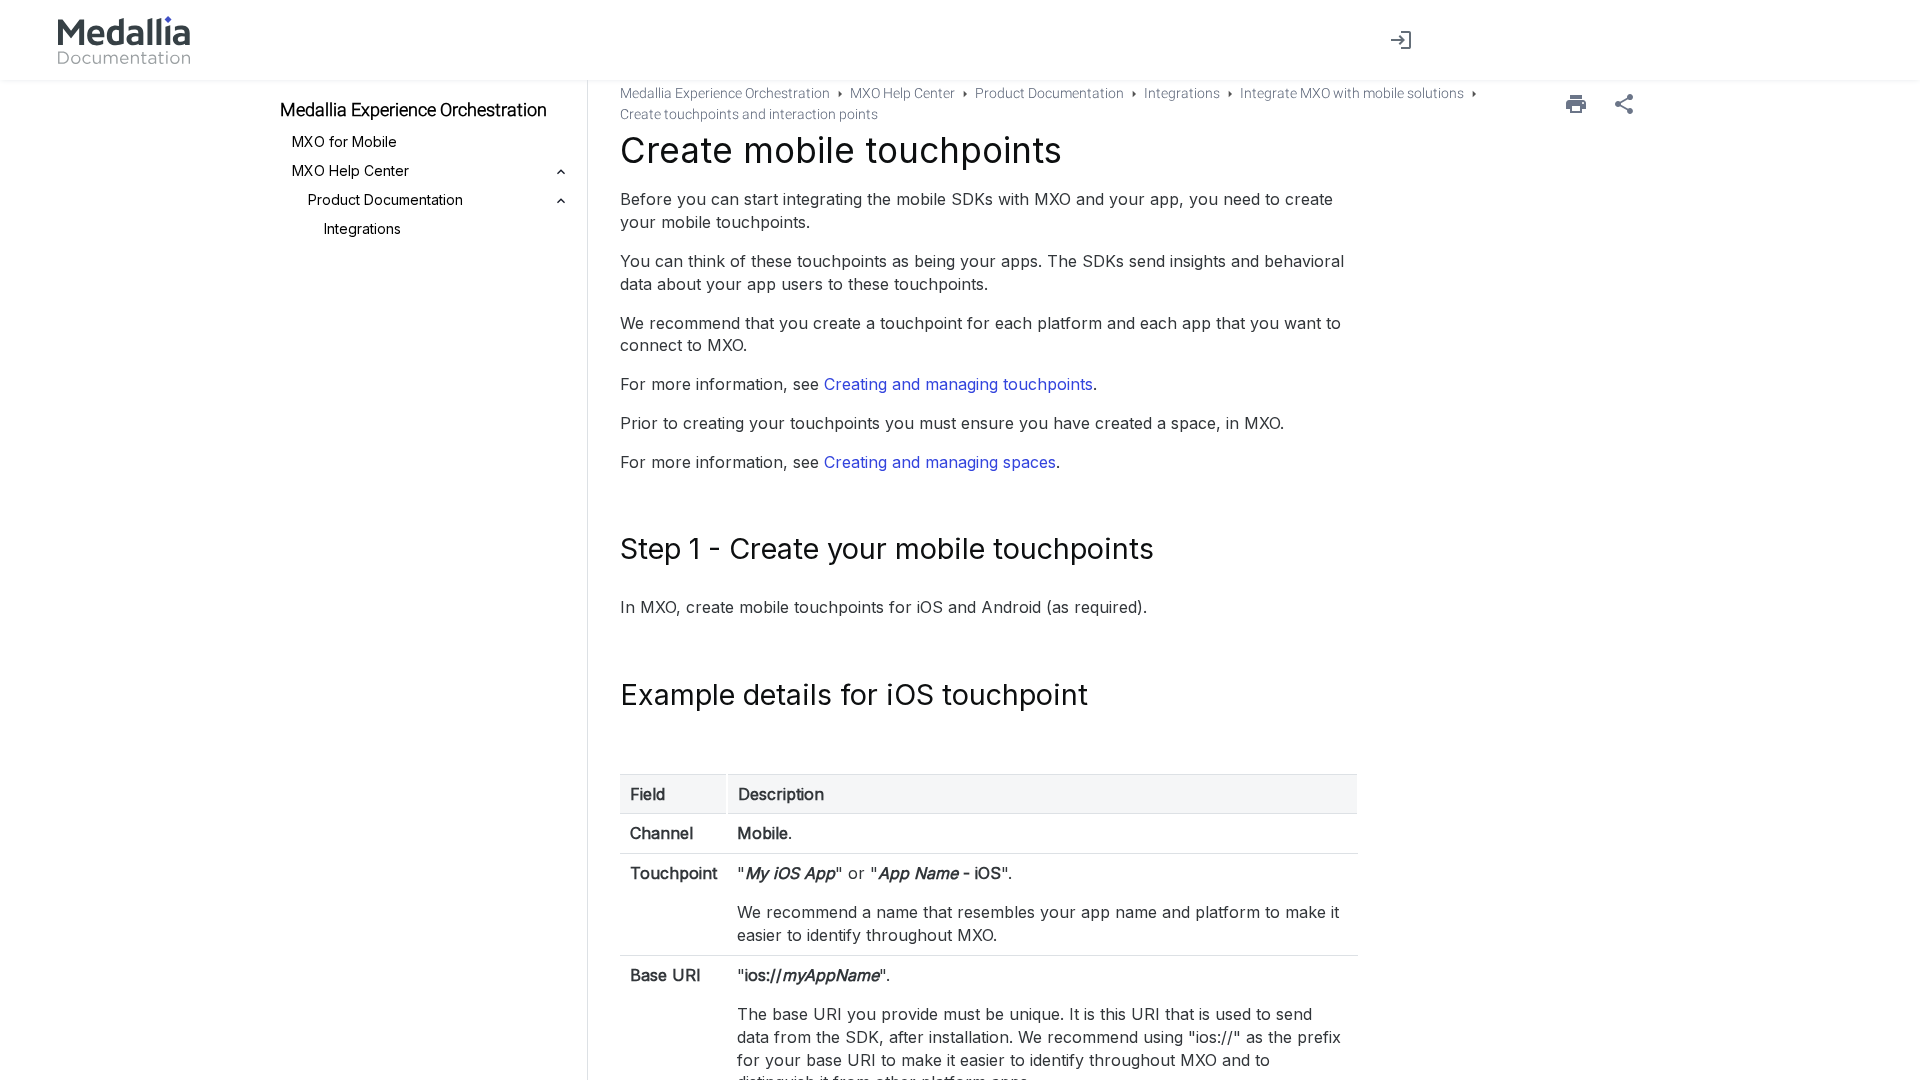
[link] (124, 40)
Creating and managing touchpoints (958, 384)
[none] (1624, 104)
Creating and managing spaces (940, 462)
